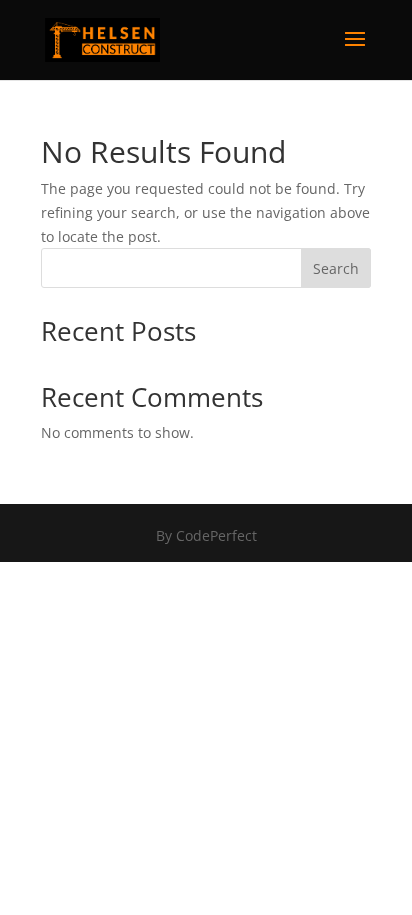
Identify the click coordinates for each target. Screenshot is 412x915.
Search (336, 268)
